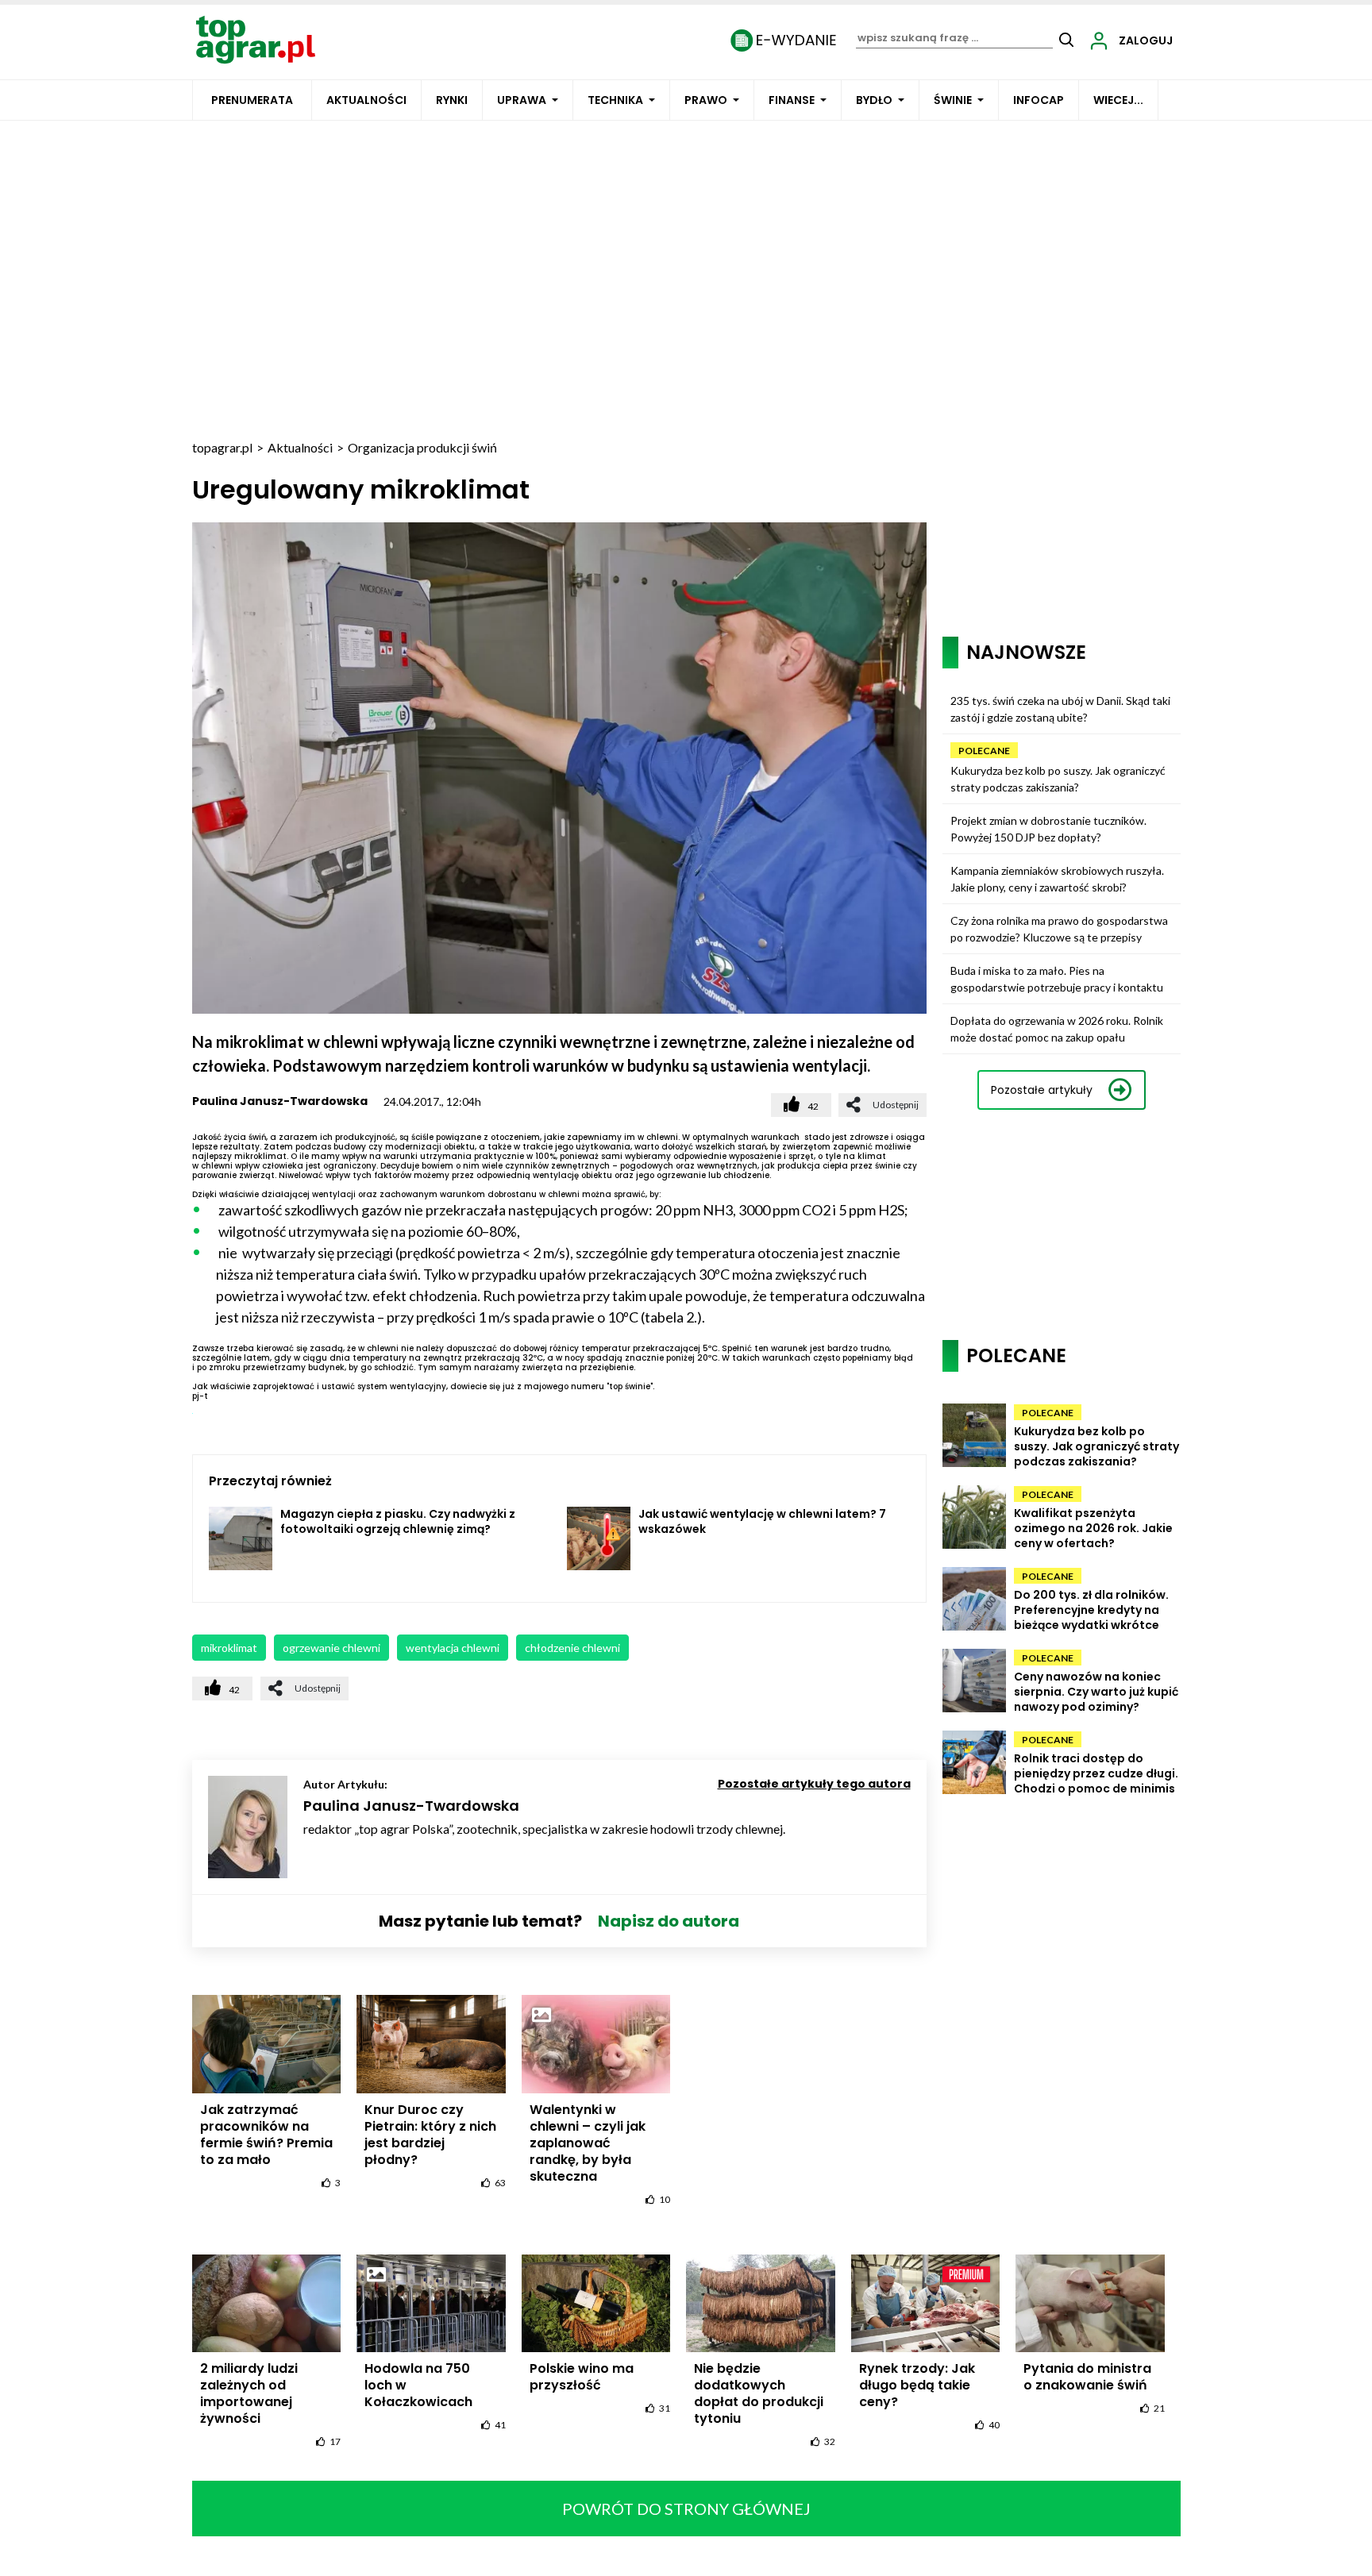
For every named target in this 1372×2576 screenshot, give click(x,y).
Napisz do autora (669, 1921)
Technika (615, 100)
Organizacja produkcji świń (422, 447)
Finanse (792, 100)
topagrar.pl (222, 447)
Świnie (953, 100)
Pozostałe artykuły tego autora (814, 1784)
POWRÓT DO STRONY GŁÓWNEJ (686, 2509)
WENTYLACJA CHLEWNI (453, 1648)
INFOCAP (1039, 100)
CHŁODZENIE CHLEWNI (572, 1648)
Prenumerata (252, 100)
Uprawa (522, 100)
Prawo (706, 100)
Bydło (874, 100)
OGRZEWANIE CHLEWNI (331, 1648)
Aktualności (366, 100)
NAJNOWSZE (1026, 652)
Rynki (452, 100)
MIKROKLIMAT (229, 1648)
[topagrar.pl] (256, 39)
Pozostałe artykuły (1042, 1090)
